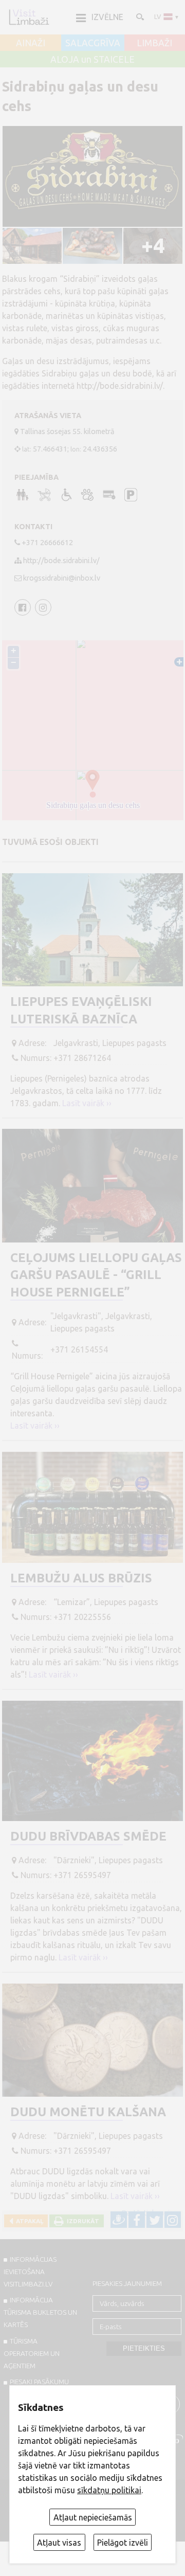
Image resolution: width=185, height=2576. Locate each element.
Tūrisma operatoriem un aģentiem (32, 2353)
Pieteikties (144, 2348)
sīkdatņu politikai (109, 2490)
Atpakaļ (28, 2221)
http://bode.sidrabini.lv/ (61, 561)
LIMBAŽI (154, 43)
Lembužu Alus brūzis (81, 1578)
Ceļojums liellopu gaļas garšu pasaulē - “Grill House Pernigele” (96, 1275)
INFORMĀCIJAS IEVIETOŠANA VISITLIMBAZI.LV (30, 2272)
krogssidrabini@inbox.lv (62, 578)
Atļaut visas (59, 2543)
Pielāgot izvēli (123, 2543)
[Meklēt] (139, 16)
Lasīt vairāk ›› (87, 1103)
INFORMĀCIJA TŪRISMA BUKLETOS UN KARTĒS (40, 2312)
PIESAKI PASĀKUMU (39, 2382)
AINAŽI (31, 43)
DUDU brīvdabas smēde (88, 1836)
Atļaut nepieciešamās (93, 2517)
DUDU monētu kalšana (88, 2112)
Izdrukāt (81, 2221)
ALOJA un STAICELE (92, 60)
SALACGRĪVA (93, 43)
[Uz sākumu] (29, 17)
